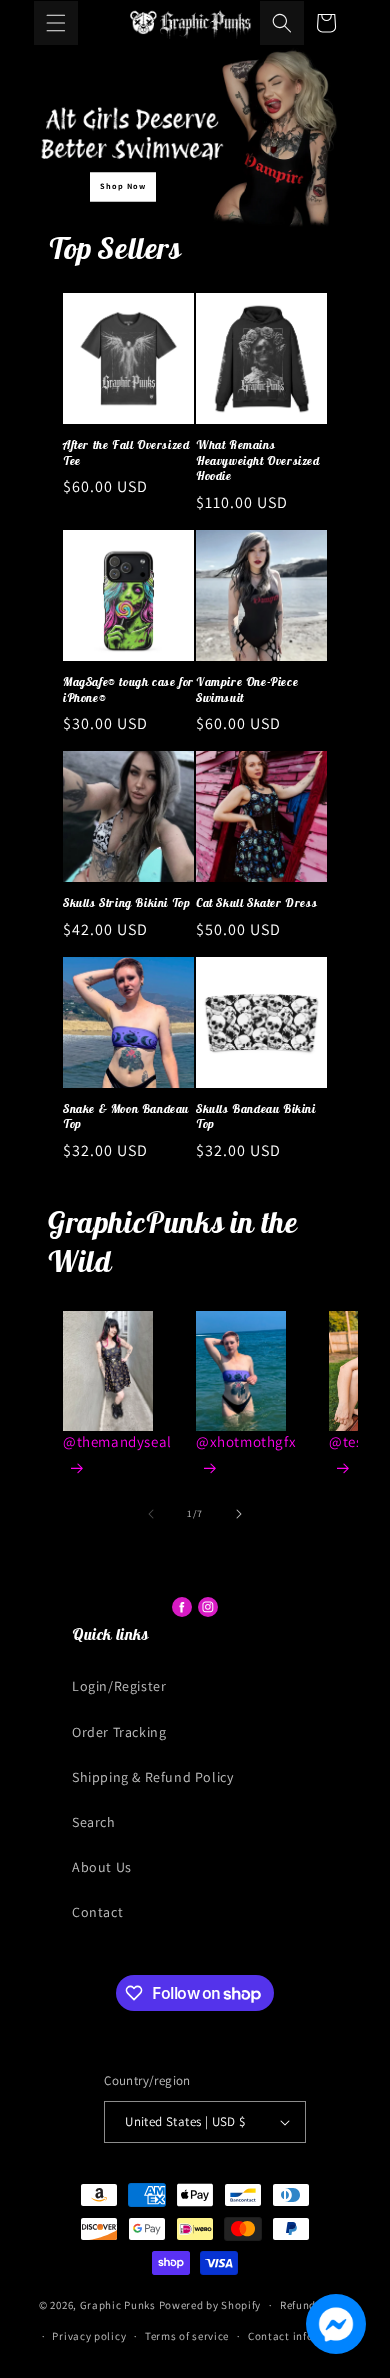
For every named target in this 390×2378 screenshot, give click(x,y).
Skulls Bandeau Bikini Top (256, 1116)
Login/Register (119, 1686)
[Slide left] (151, 1514)
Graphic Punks (118, 2305)
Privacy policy (89, 2336)
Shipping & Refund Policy (152, 1777)
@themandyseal (117, 1441)
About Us (102, 1867)
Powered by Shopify (210, 2305)
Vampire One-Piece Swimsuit (247, 689)
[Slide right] (239, 1514)
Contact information (302, 2336)
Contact (97, 1912)
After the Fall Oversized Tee (126, 452)
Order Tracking (119, 1732)
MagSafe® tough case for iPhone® (128, 689)
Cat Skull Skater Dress (256, 902)
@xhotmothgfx (246, 1441)
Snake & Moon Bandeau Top (126, 1116)
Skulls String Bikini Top (126, 902)
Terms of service (187, 2336)
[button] (56, 23)
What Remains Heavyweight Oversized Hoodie (258, 460)
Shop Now (123, 186)
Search (94, 1822)
